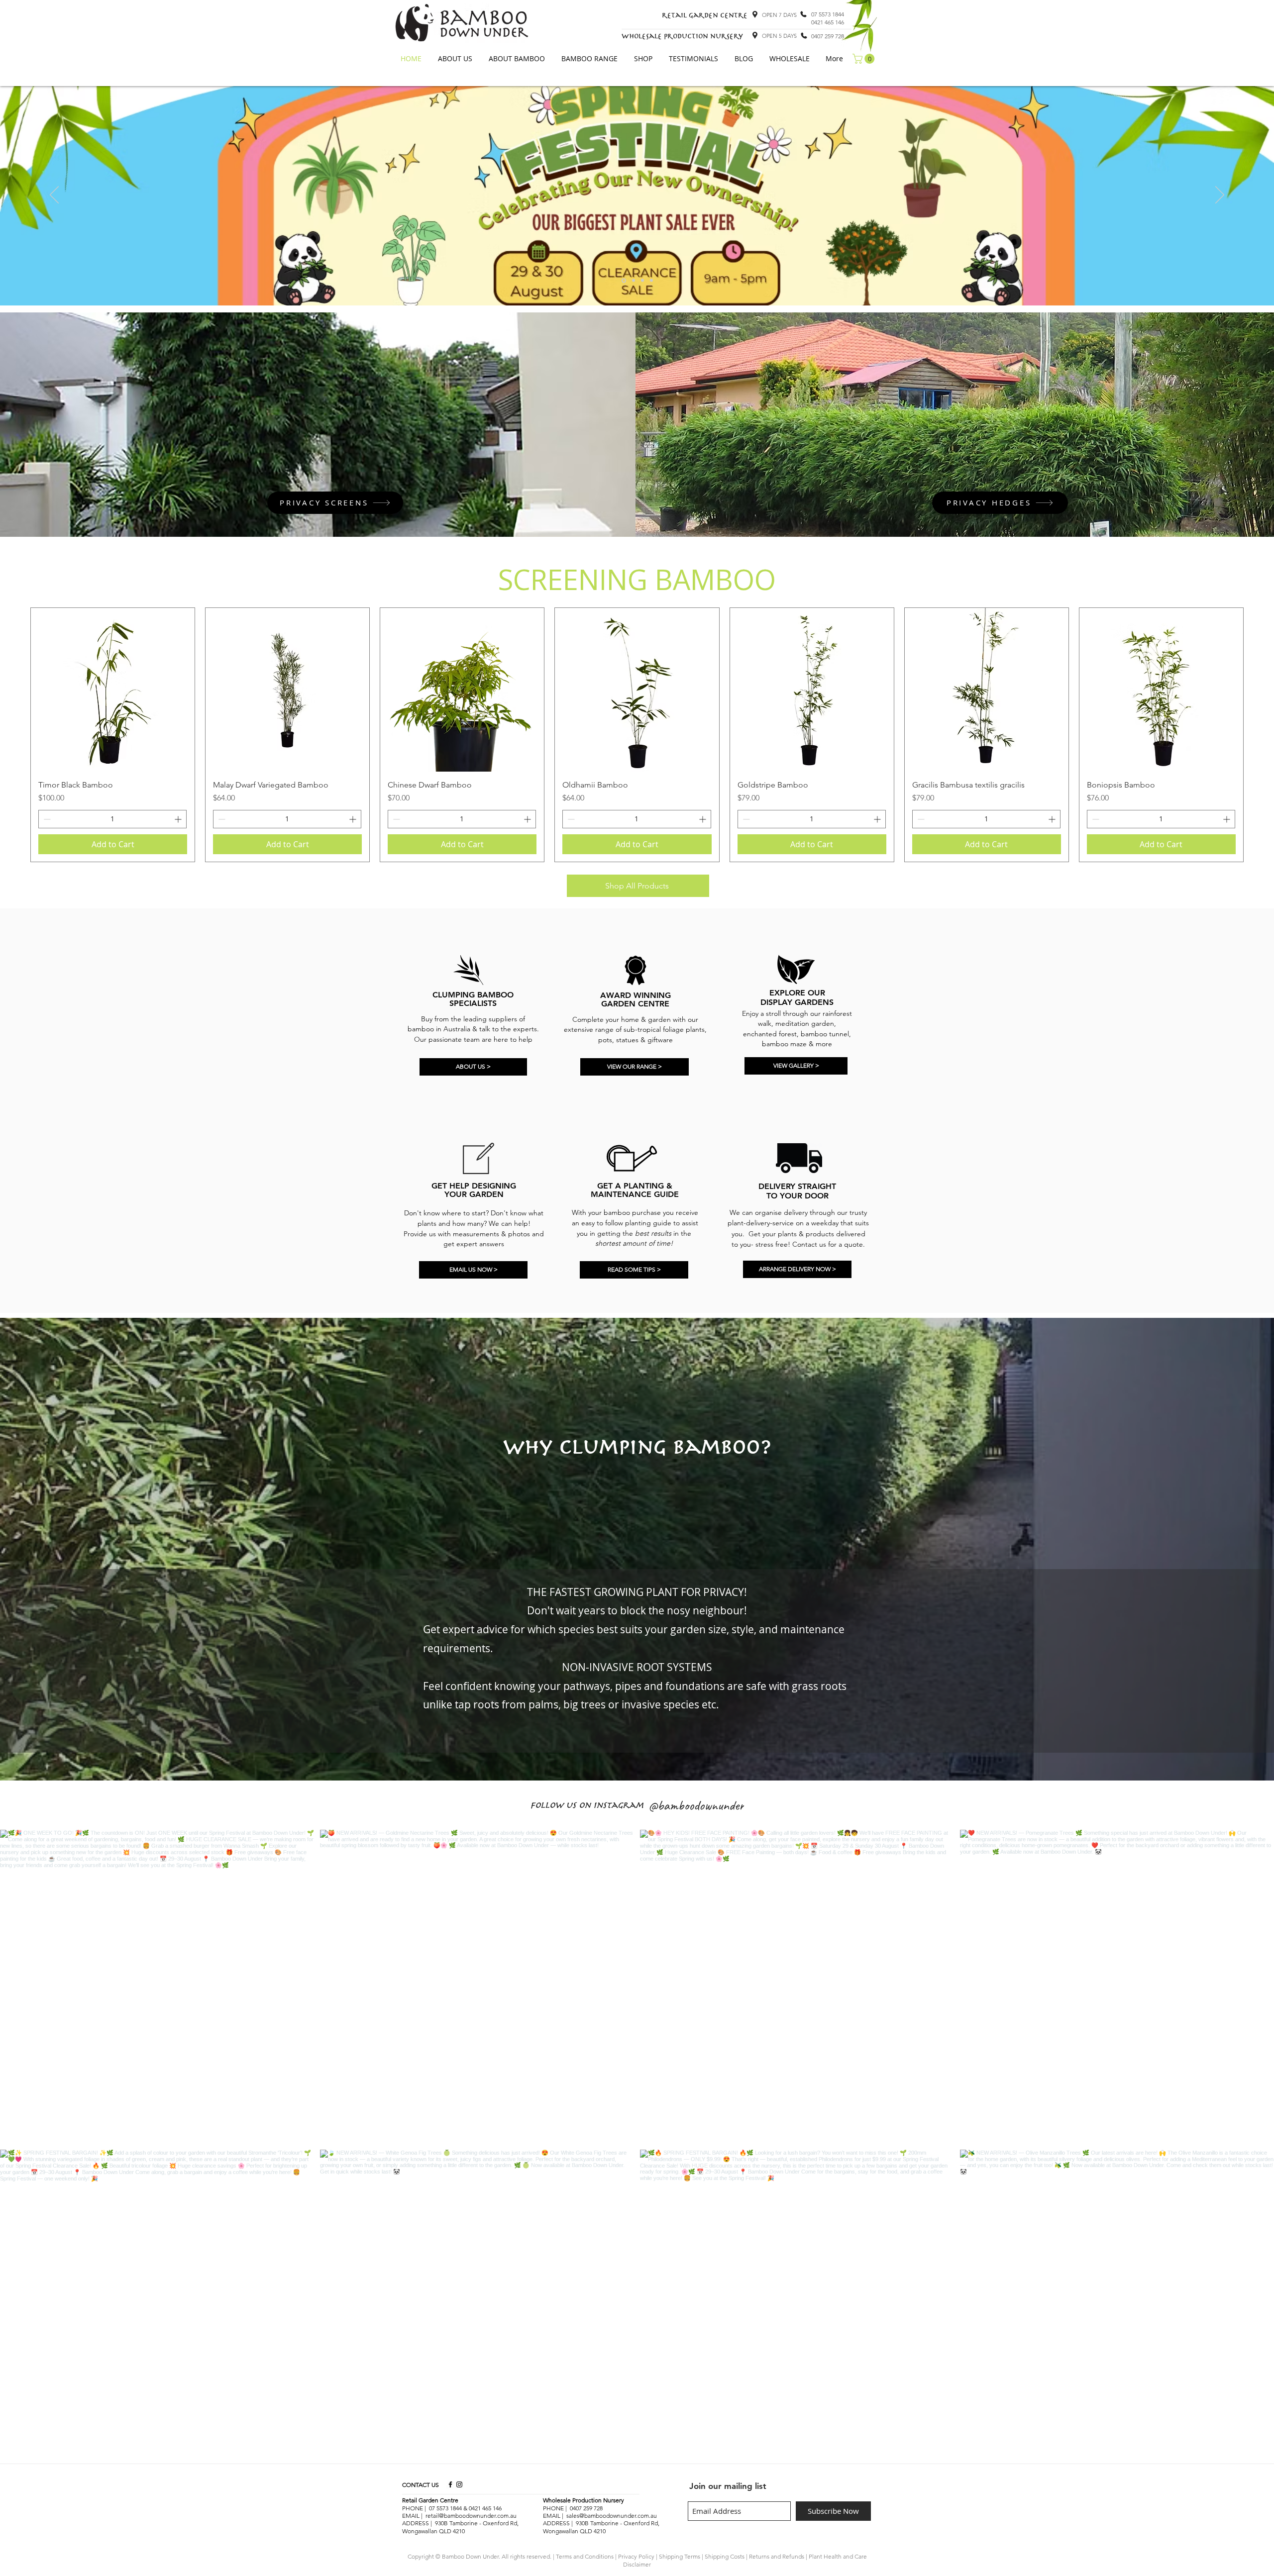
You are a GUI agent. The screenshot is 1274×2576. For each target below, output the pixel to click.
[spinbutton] (112, 819)
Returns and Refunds (777, 2556)
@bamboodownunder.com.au (618, 2516)
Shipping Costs (725, 2556)
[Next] (1220, 196)
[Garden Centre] (642, 281)
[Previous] (54, 196)
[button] (456, 59)
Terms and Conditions (585, 2556)
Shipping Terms (680, 2556)
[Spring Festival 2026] (623, 281)
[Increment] (179, 819)
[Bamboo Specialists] (633, 280)
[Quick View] (113, 690)
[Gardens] (651, 281)
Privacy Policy (636, 2556)
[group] (637, 735)
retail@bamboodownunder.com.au (471, 2516)
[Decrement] (46, 819)
